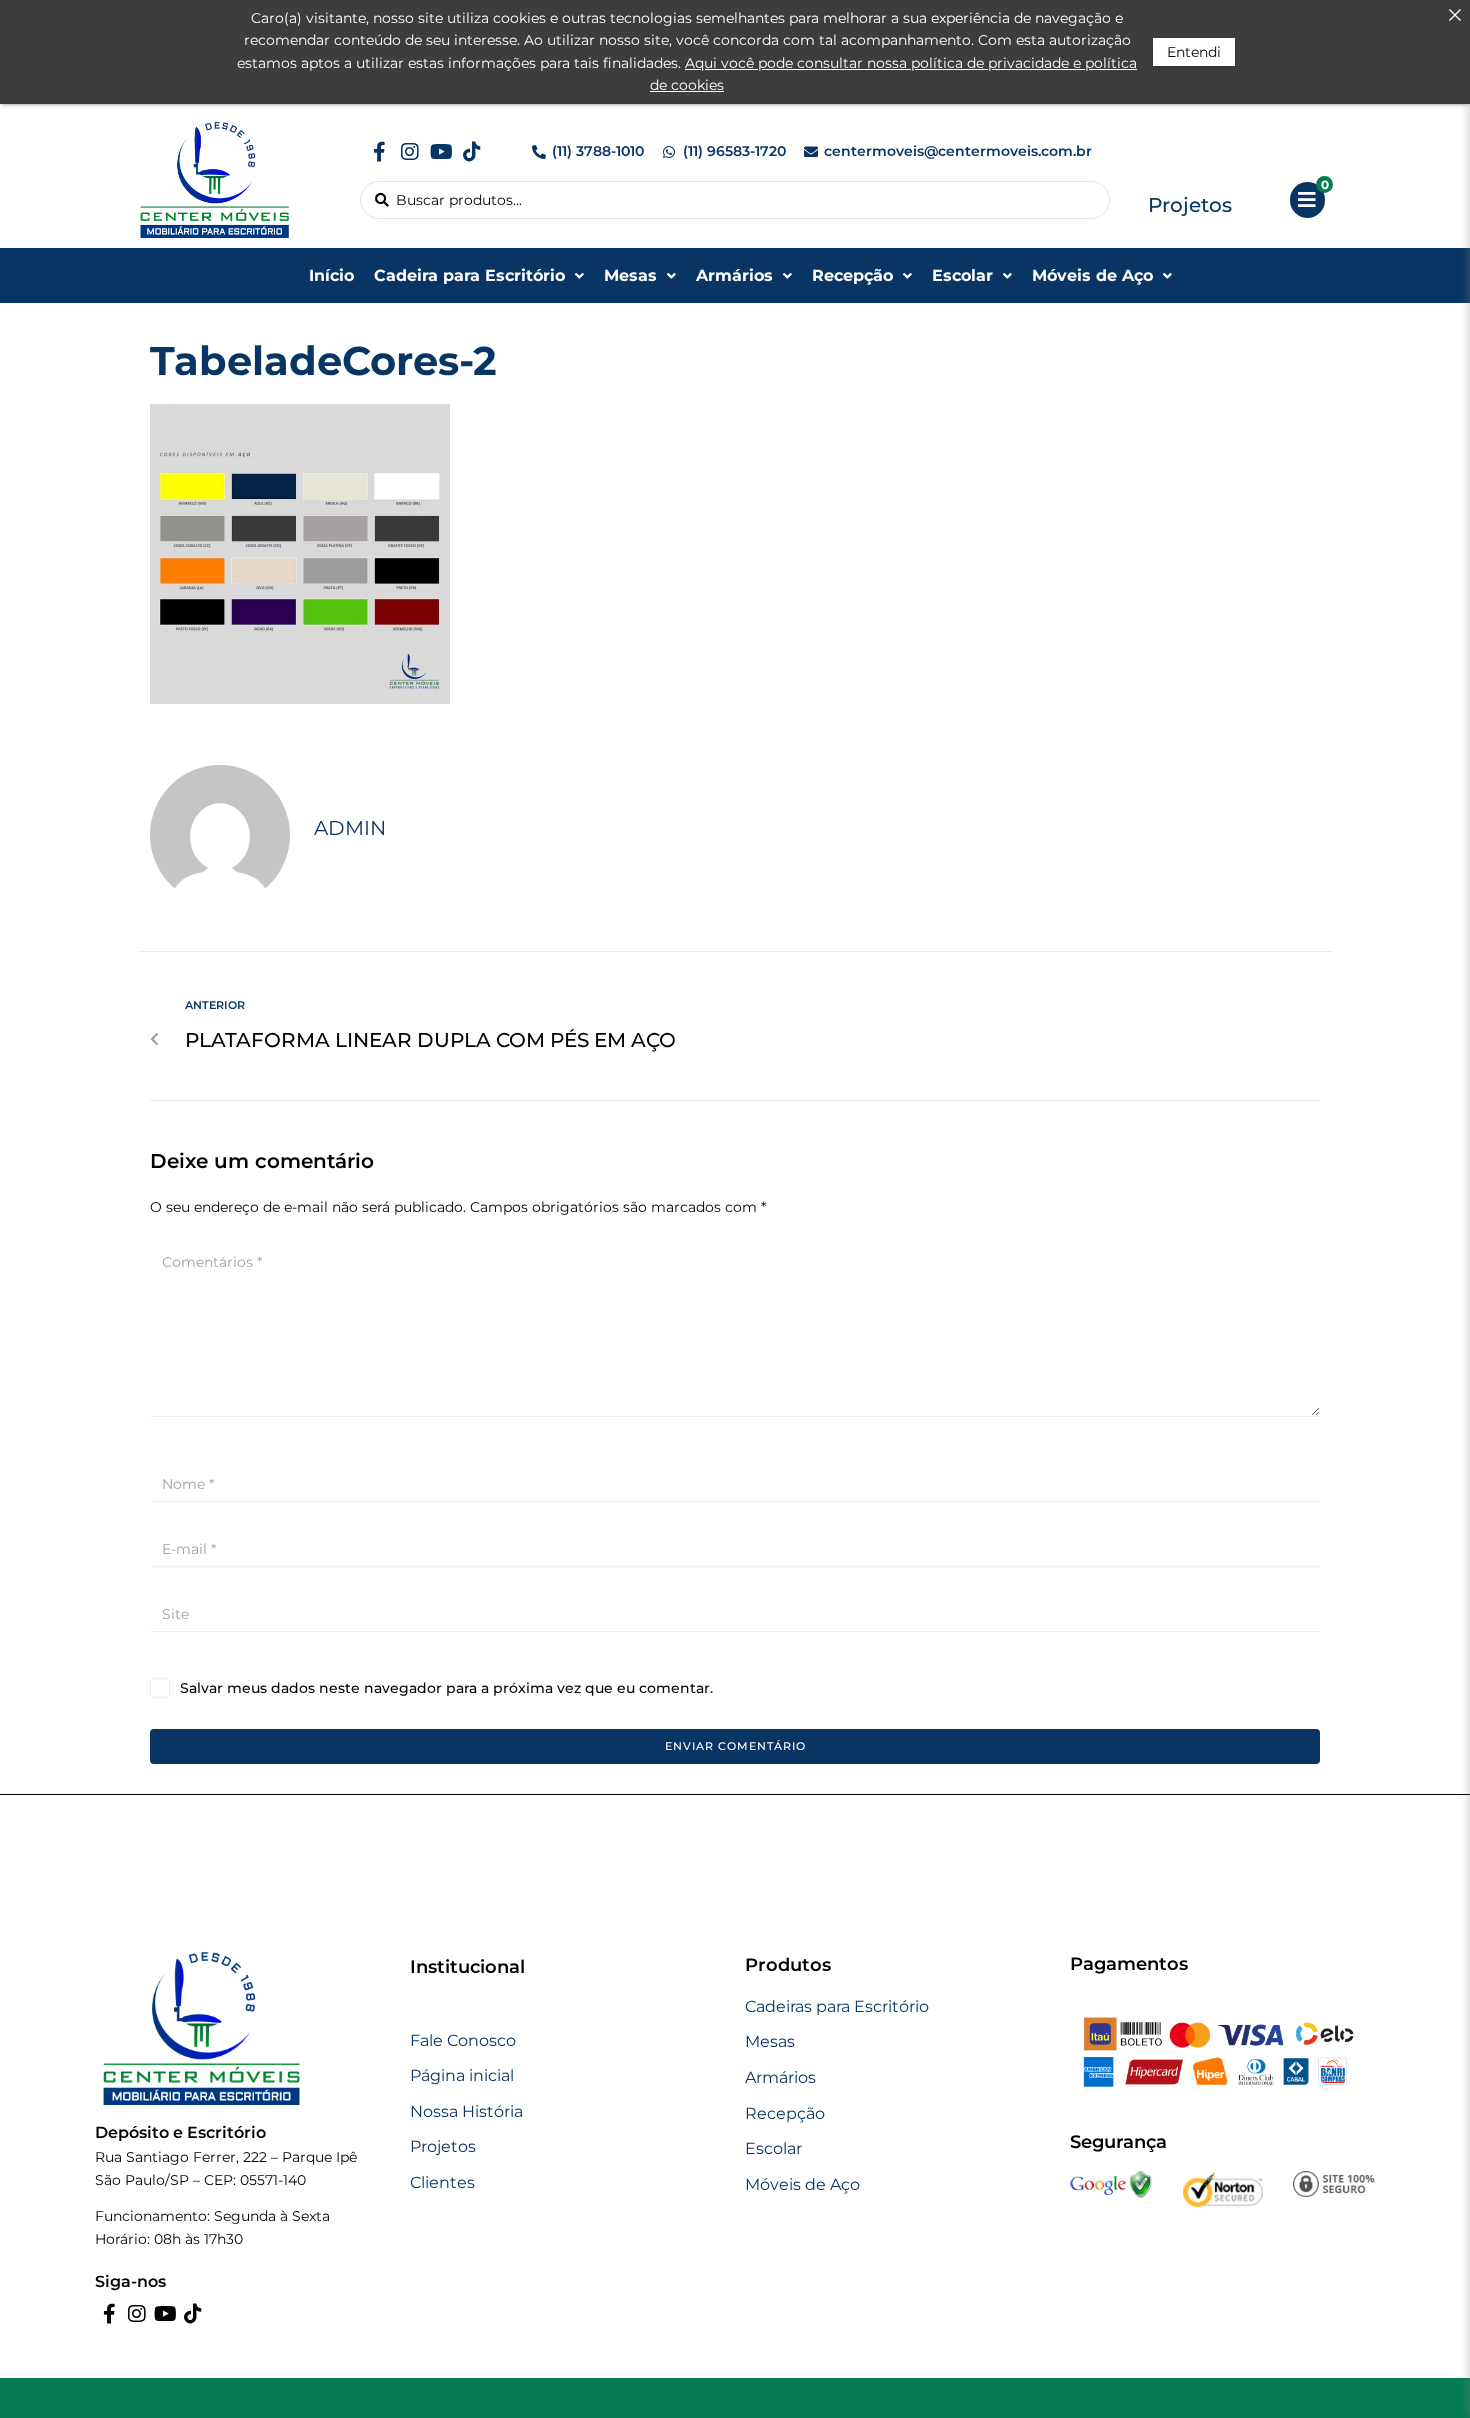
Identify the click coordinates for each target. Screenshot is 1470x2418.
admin (350, 828)
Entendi (1194, 52)
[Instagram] (410, 152)
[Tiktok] (472, 152)
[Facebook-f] (379, 152)
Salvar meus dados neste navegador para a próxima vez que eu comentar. (446, 1688)
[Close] (1455, 15)
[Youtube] (441, 152)
